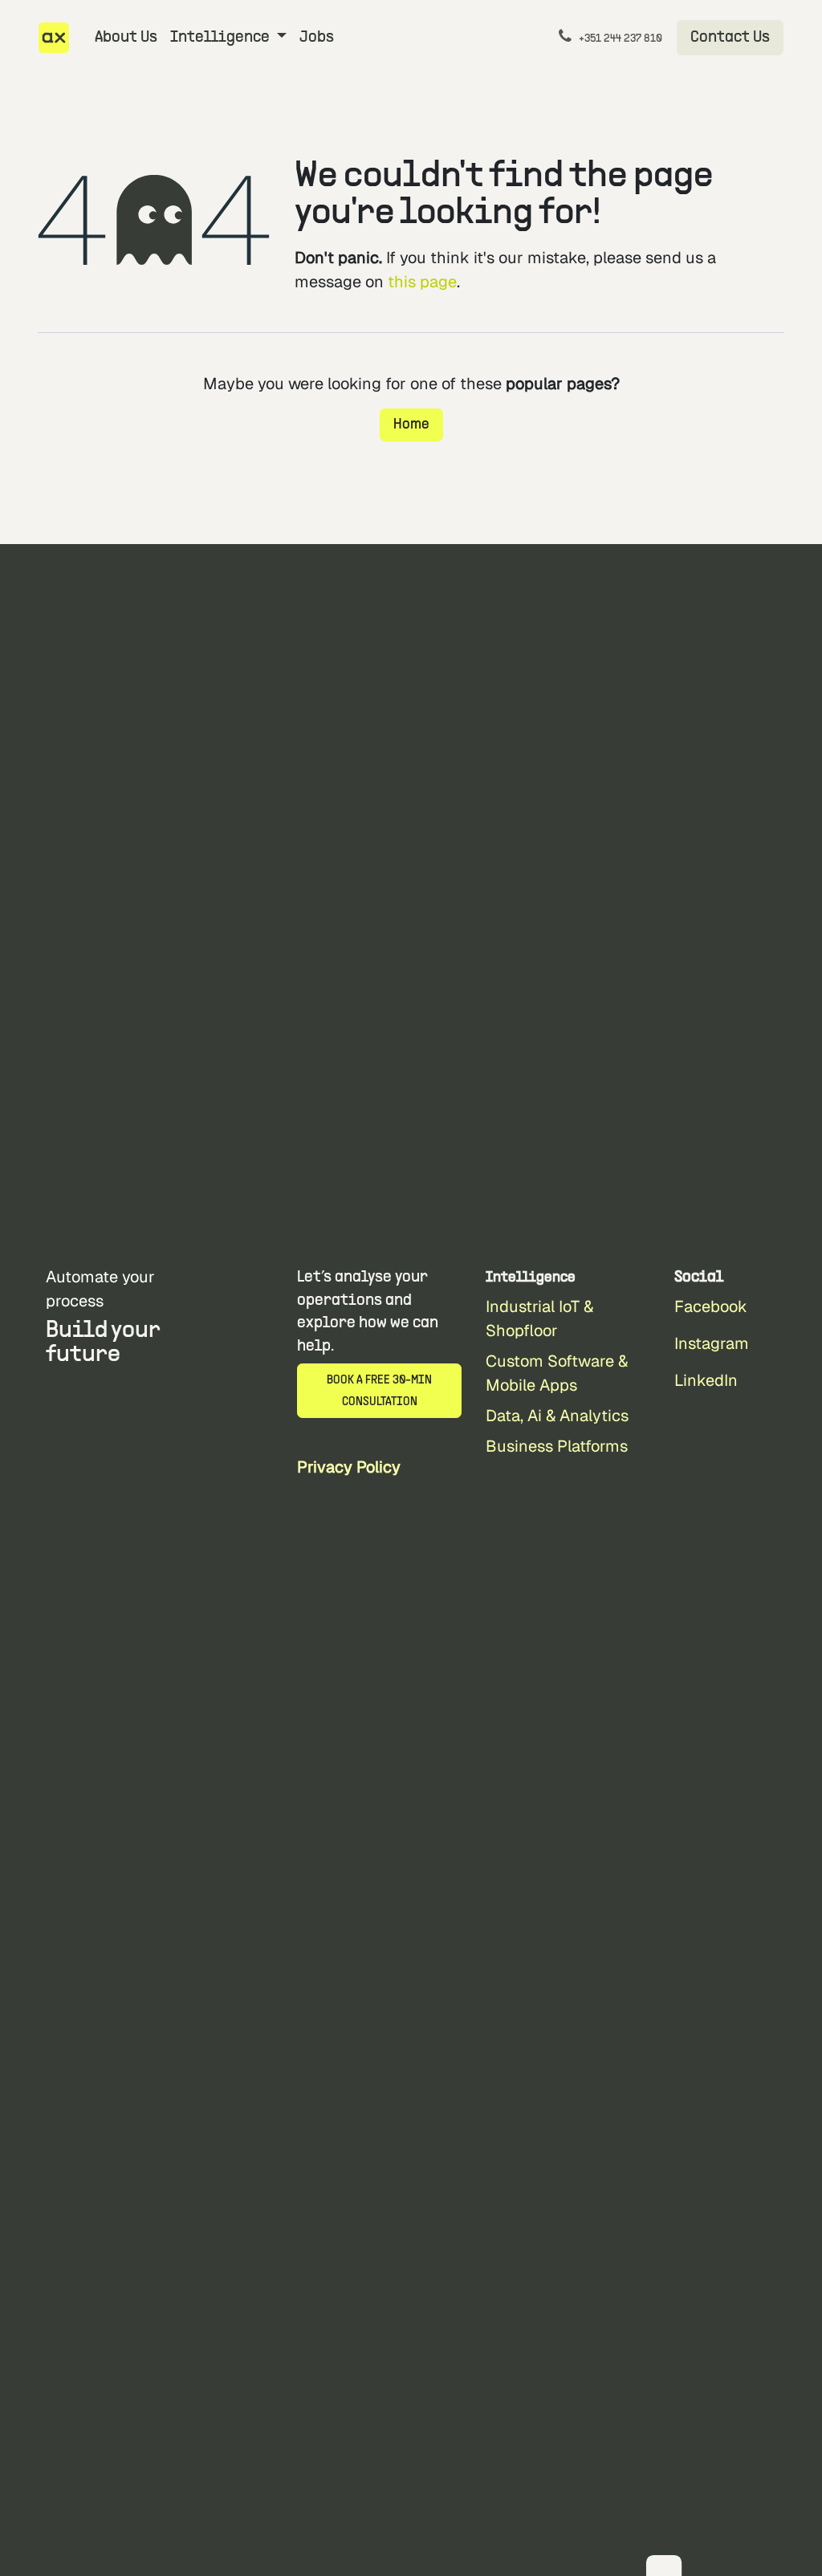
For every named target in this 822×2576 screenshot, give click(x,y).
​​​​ (730, 38)
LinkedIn (706, 1380)
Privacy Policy (349, 1467)
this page (422, 282)
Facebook (711, 1306)
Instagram (712, 1343)
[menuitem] (126, 38)
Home (411, 425)
